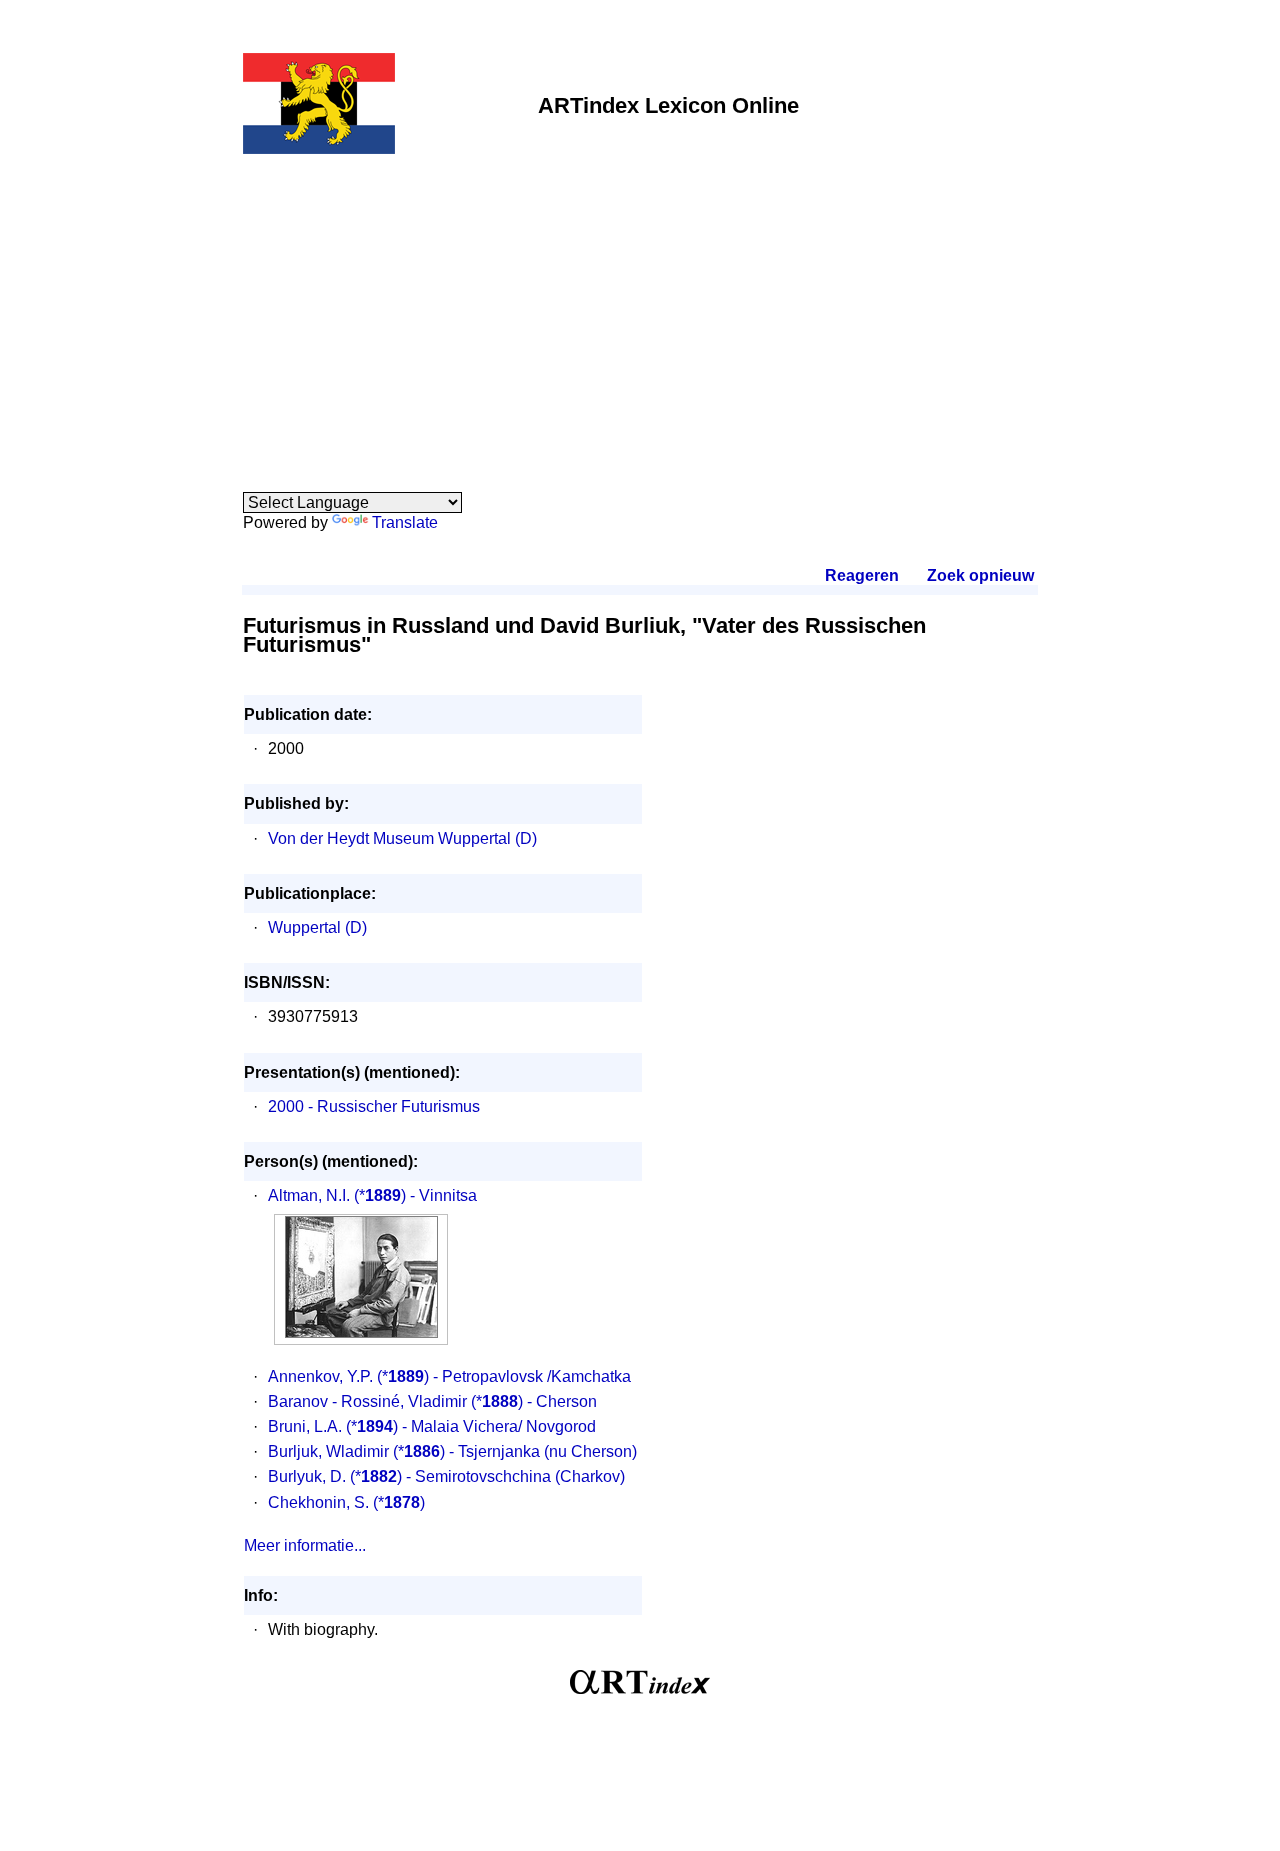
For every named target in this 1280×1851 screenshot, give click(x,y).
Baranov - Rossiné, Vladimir (367, 1401)
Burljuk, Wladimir (328, 1451)
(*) (399, 1502)
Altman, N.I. (309, 1195)
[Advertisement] (640, 312)
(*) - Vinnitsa (415, 1195)
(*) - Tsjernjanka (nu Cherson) (515, 1451)
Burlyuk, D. (307, 1476)
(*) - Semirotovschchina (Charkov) (487, 1476)
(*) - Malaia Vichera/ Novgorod (471, 1426)
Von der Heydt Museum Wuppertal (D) (402, 838)
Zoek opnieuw (980, 575)
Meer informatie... (305, 1545)
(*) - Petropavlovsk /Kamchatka (504, 1376)
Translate (405, 522)
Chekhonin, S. (318, 1502)
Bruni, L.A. (305, 1426)
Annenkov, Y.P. (320, 1376)
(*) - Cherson (534, 1401)
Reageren (862, 575)
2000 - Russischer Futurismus (374, 1106)
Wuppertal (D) (317, 927)
